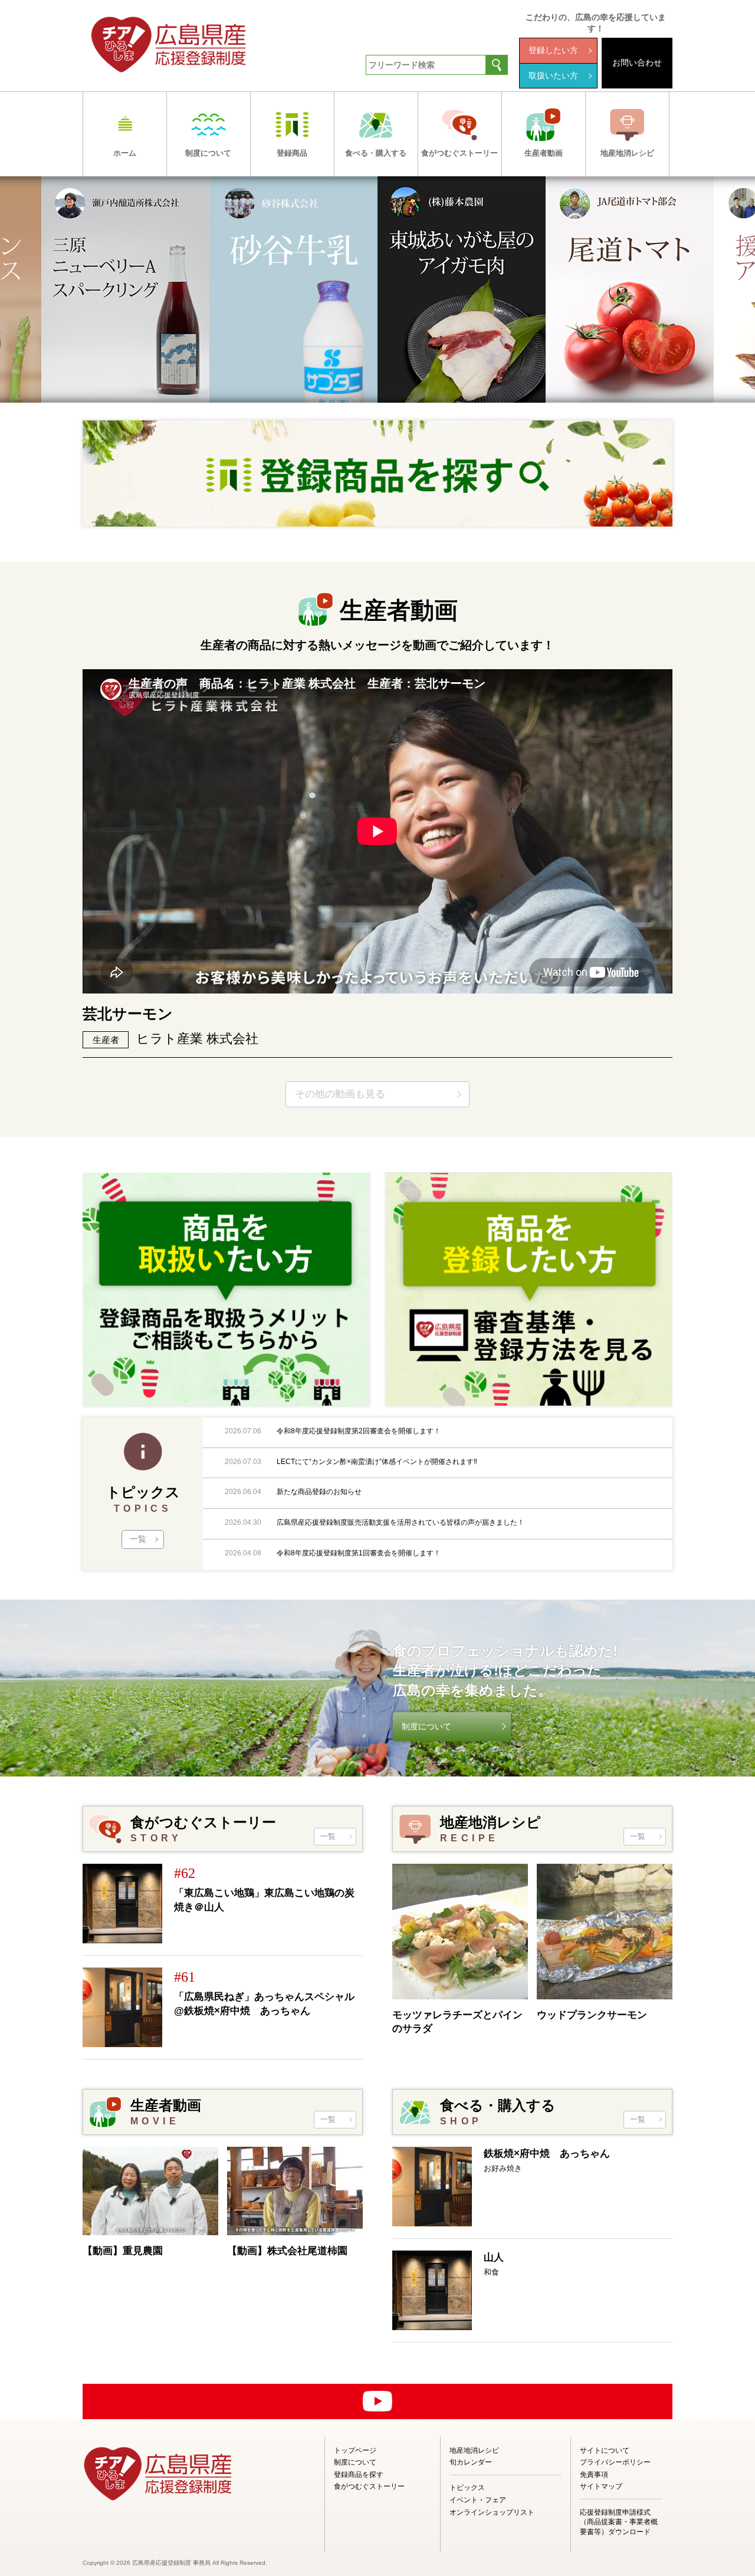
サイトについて (605, 2450)
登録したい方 (553, 50)
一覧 (138, 1539)
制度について (426, 1726)
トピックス (467, 2488)
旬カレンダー (471, 2462)
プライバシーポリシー (615, 2462)
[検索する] (497, 65)
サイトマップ (601, 2486)
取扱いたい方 (553, 75)
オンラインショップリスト (492, 2512)
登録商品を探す (359, 2475)
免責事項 (594, 2475)
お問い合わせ (637, 62)
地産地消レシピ (474, 2450)
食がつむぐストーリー (369, 2486)
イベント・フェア (478, 2500)
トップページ (355, 2450)
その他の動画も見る (340, 1094)
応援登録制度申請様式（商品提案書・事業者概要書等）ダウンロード (619, 2522)
